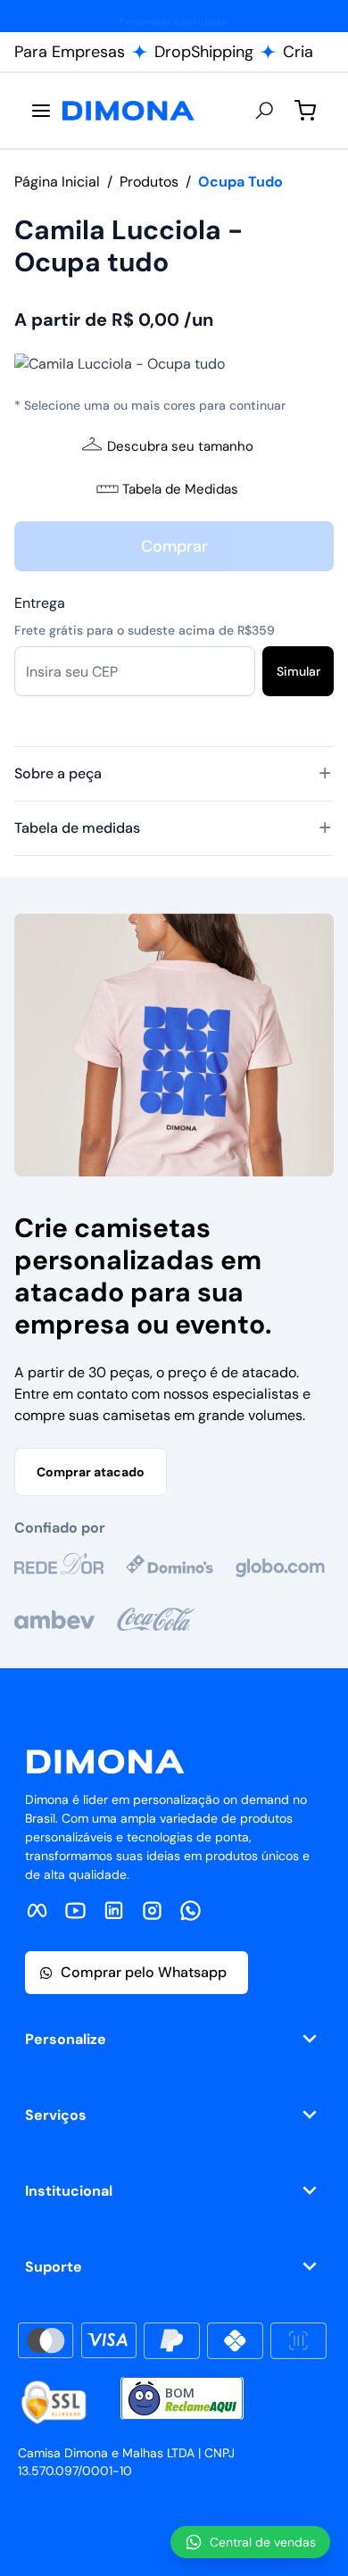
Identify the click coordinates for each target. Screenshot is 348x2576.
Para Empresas (70, 52)
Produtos (149, 182)
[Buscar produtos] (264, 111)
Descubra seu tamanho (180, 446)
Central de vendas (263, 2542)
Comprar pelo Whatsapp (144, 1972)
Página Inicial (57, 182)
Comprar (174, 546)
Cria (298, 52)
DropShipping (204, 52)
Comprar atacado (91, 1472)
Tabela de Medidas (180, 489)
